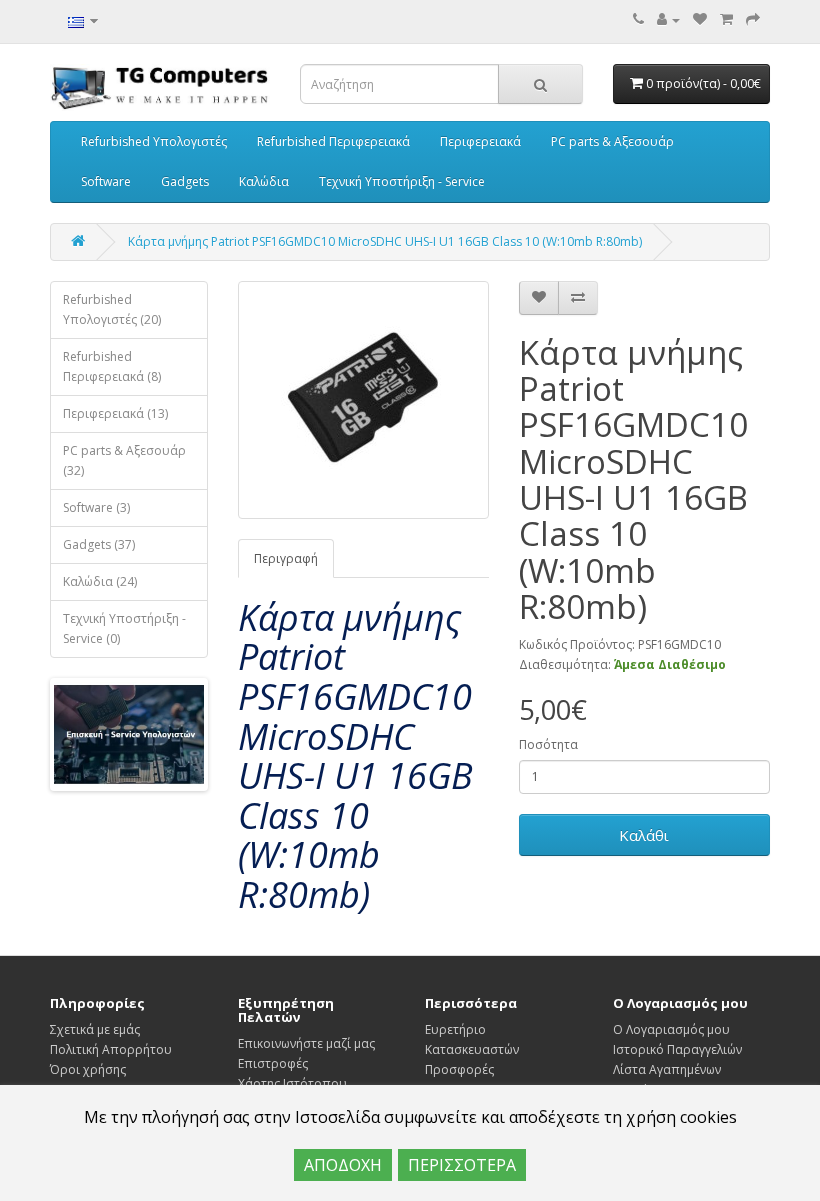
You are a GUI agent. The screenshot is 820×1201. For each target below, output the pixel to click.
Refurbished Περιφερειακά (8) (112, 366)
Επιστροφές (273, 1063)
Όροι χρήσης (88, 1069)
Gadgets (185, 181)
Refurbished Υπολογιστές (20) (112, 309)
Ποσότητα (548, 744)
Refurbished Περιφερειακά (333, 141)
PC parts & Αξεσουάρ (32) (124, 460)
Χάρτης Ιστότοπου (292, 1083)
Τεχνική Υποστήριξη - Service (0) (124, 628)
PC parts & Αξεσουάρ (612, 141)
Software (106, 181)
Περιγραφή (286, 558)
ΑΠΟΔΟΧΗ (343, 1165)
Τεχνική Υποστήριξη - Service (402, 181)
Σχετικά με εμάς (95, 1029)
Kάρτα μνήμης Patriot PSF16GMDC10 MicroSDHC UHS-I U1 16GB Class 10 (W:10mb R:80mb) (385, 241)
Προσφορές (459, 1069)
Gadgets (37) (99, 544)
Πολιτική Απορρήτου (111, 1049)
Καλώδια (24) (100, 581)
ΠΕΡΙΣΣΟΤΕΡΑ (462, 1165)
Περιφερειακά (480, 141)
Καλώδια (264, 181)
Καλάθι (644, 835)
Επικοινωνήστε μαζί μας (306, 1043)
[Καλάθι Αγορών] (726, 19)
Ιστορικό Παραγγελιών (677, 1049)
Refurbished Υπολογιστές (154, 141)
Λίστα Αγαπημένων (667, 1069)
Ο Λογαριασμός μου (671, 1029)
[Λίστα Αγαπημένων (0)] (700, 19)
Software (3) (96, 507)
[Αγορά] (753, 19)
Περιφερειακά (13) (115, 413)
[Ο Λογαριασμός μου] (668, 19)
